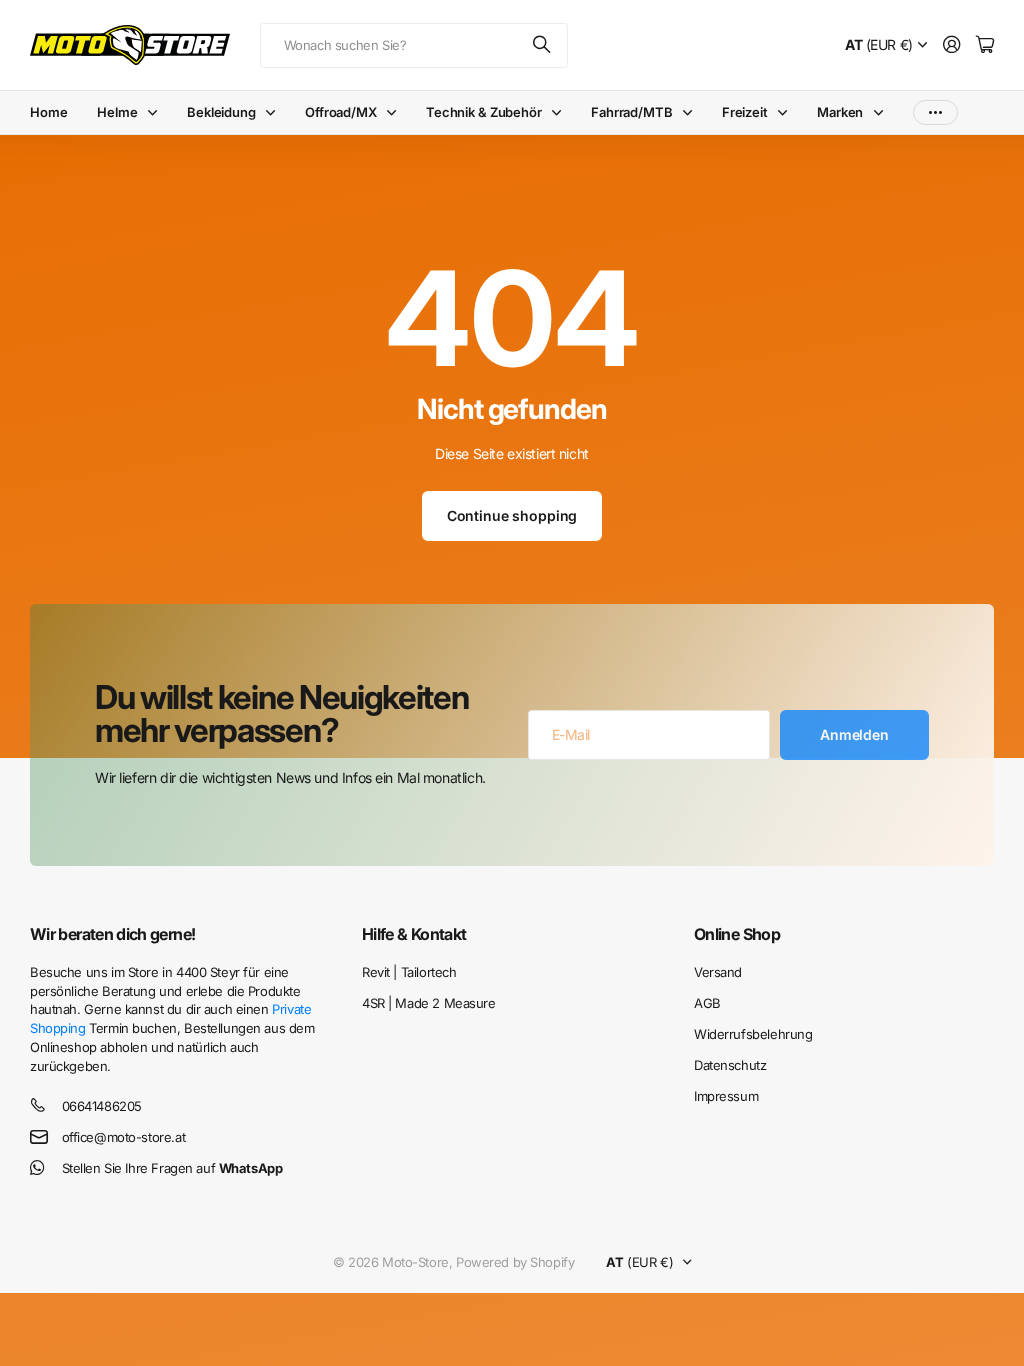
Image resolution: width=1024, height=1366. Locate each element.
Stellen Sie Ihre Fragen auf (172, 1168)
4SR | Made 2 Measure (429, 1003)
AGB (707, 1003)
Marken (840, 112)
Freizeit (745, 112)
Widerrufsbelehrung (753, 1034)
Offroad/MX (341, 112)
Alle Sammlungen (157, 112)
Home (48, 112)
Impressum (726, 1096)
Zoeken (543, 45)
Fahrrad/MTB (632, 112)
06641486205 (102, 1106)
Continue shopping (512, 515)
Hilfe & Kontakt (414, 934)
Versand (718, 972)
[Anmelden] (952, 45)
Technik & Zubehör (484, 112)
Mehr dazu (935, 112)
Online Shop (737, 934)
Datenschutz (730, 1065)
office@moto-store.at (124, 1137)
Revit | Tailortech (409, 972)
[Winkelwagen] (985, 45)
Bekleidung (221, 112)
